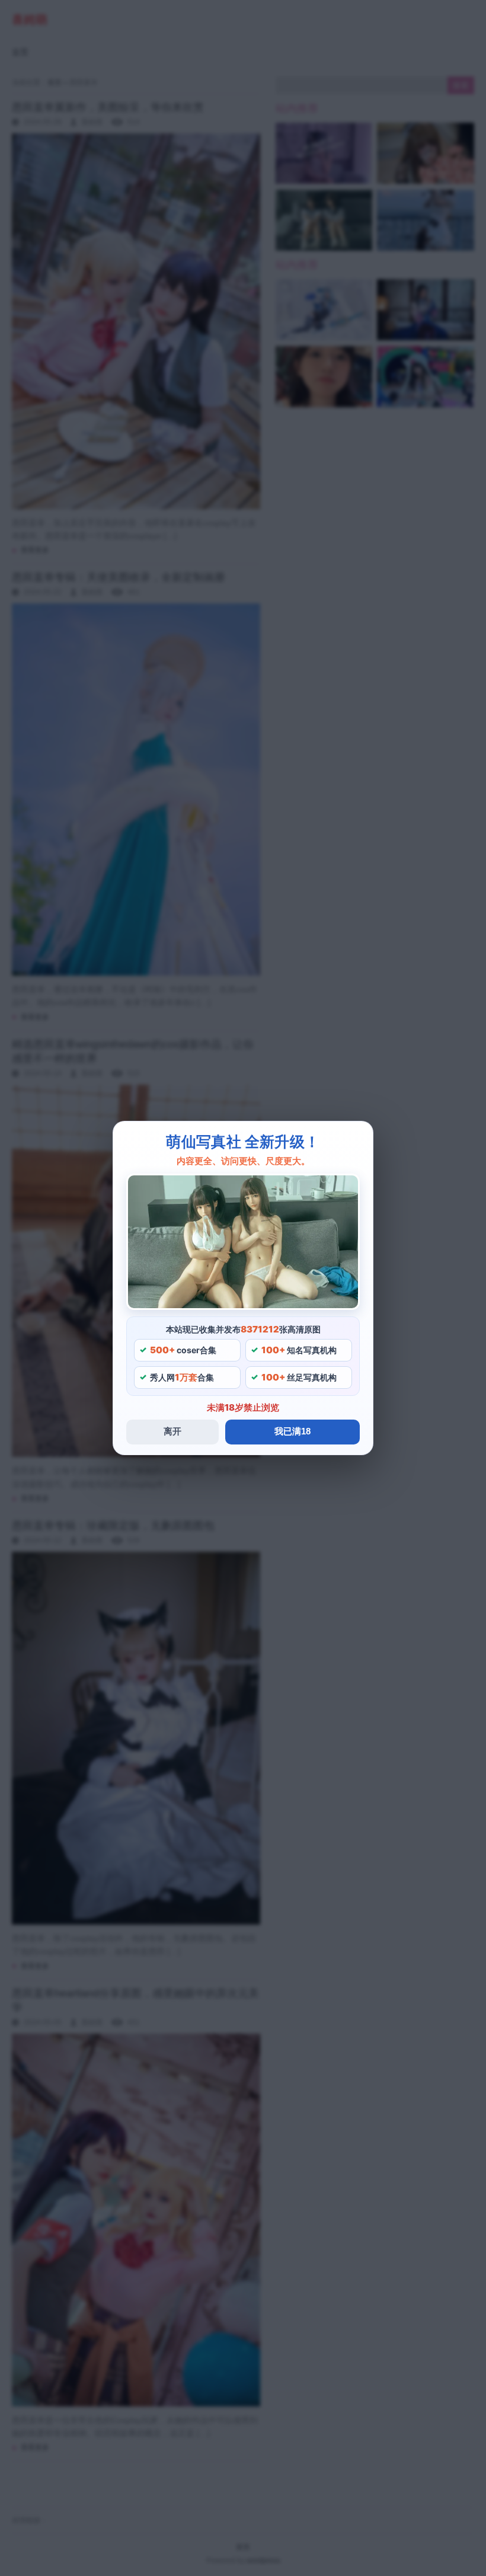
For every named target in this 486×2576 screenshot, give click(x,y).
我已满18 (292, 1431)
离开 (172, 1431)
